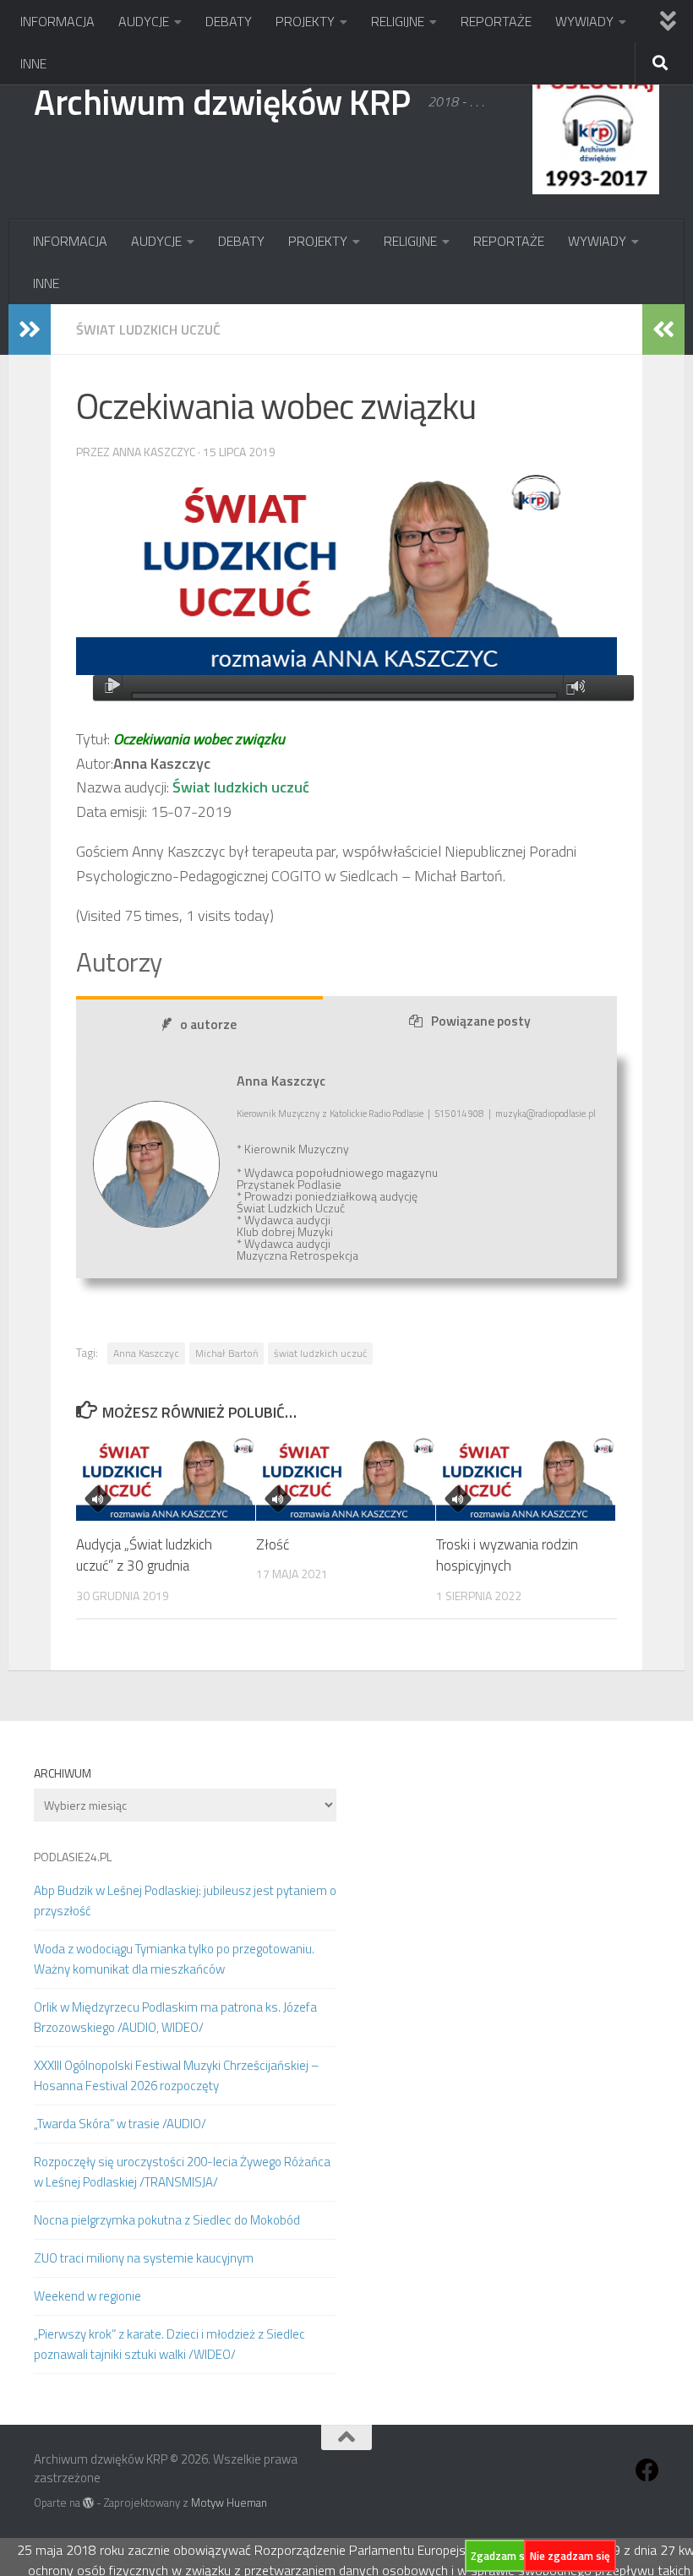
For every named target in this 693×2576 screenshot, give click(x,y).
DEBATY (229, 21)
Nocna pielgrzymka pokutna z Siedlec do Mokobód (167, 2220)
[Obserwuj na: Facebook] (647, 2470)
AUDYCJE (144, 21)
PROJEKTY (305, 21)
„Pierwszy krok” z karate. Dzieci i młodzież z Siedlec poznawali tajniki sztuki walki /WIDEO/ (169, 2344)
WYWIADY (584, 21)
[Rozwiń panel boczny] (30, 329)
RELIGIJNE (398, 21)
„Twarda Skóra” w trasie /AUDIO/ (120, 2124)
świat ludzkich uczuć (320, 1353)
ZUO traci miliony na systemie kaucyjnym (144, 2258)
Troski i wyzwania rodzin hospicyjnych (507, 1555)
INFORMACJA (57, 21)
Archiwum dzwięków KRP (222, 101)
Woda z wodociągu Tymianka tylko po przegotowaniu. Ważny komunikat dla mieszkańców (174, 1959)
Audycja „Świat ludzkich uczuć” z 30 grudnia (144, 1555)
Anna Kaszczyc (146, 1353)
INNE (33, 63)
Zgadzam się (502, 2556)
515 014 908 (459, 1114)
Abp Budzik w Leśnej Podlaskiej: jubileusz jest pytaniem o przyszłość (185, 1901)
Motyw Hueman (229, 2502)
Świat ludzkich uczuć (148, 329)
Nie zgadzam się (570, 2556)
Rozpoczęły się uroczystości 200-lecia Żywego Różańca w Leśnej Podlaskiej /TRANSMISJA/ (182, 2172)
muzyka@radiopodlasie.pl (546, 1114)
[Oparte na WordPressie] (88, 2503)
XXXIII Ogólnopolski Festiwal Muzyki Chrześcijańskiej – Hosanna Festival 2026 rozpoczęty (177, 2075)
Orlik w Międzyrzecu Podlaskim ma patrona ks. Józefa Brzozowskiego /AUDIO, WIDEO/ (175, 2017)
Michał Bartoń (226, 1353)
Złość (273, 1544)
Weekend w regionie (87, 2296)
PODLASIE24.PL (73, 1857)
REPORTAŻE (496, 21)
